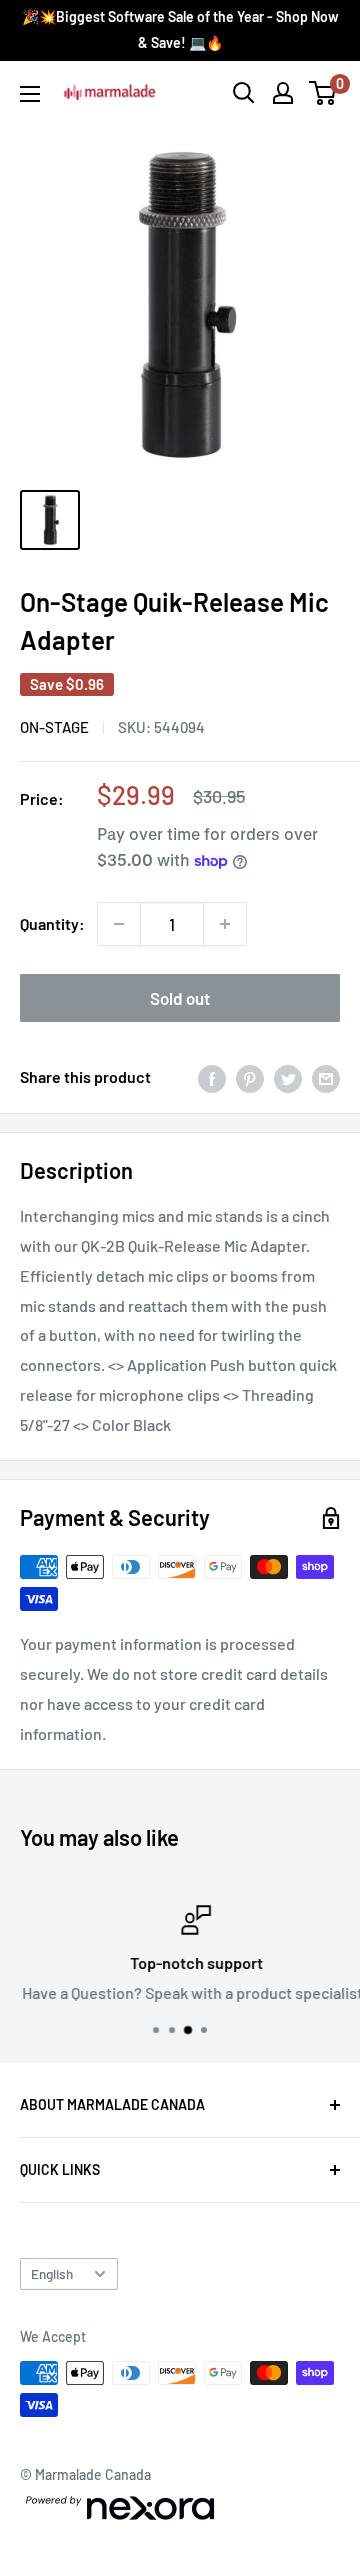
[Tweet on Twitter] (288, 1077)
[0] (323, 93)
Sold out (180, 998)
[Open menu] (30, 94)
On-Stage (54, 727)
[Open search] (244, 93)
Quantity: (52, 923)
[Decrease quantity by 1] (119, 924)
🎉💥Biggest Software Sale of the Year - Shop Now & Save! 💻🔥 (180, 29)
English (52, 2273)
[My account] (283, 93)
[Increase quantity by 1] (225, 924)
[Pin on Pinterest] (250, 1077)
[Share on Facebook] (212, 1077)
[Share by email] (326, 1077)
